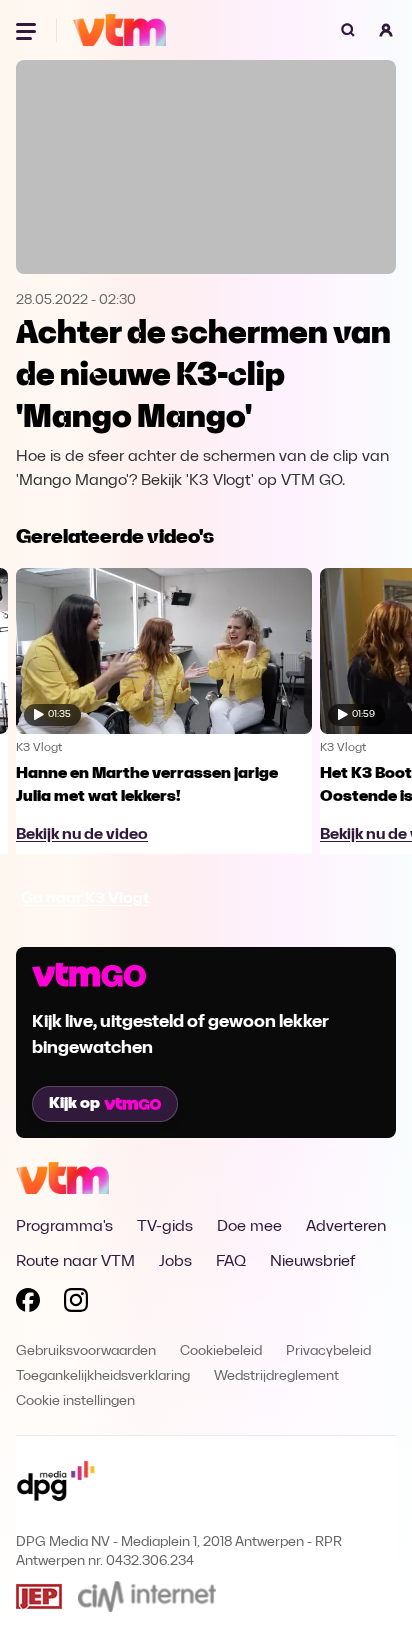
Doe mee (249, 1227)
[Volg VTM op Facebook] (28, 1304)
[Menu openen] (28, 30)
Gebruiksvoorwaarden (86, 1351)
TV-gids (165, 1227)
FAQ (231, 1262)
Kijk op (74, 1104)
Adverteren (346, 1227)
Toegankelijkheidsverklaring (103, 1376)
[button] (386, 30)
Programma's (64, 1227)
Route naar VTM (75, 1262)
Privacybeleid (328, 1351)
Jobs (175, 1262)
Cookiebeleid (221, 1351)
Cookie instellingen (75, 1401)
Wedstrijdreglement (276, 1376)
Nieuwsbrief (312, 1262)
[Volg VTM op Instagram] (76, 1304)
